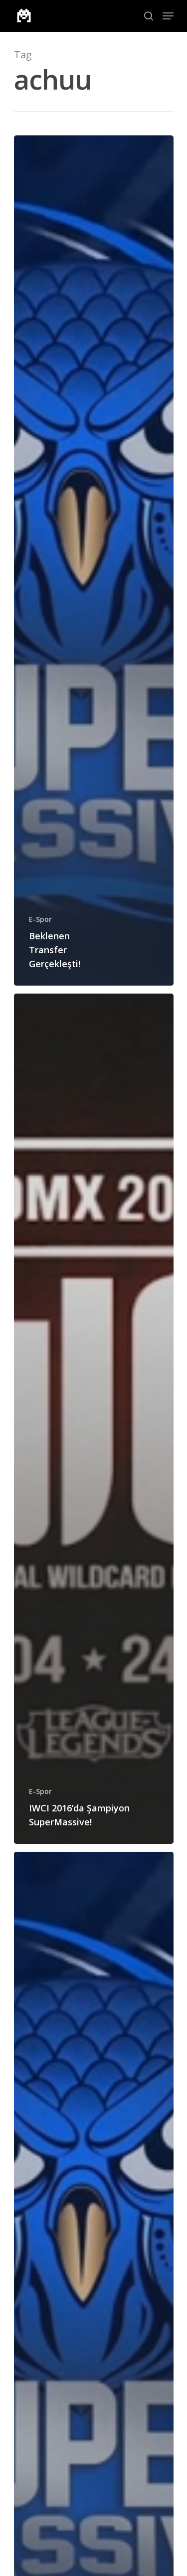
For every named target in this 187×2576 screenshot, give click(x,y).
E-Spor (40, 919)
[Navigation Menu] (168, 16)
